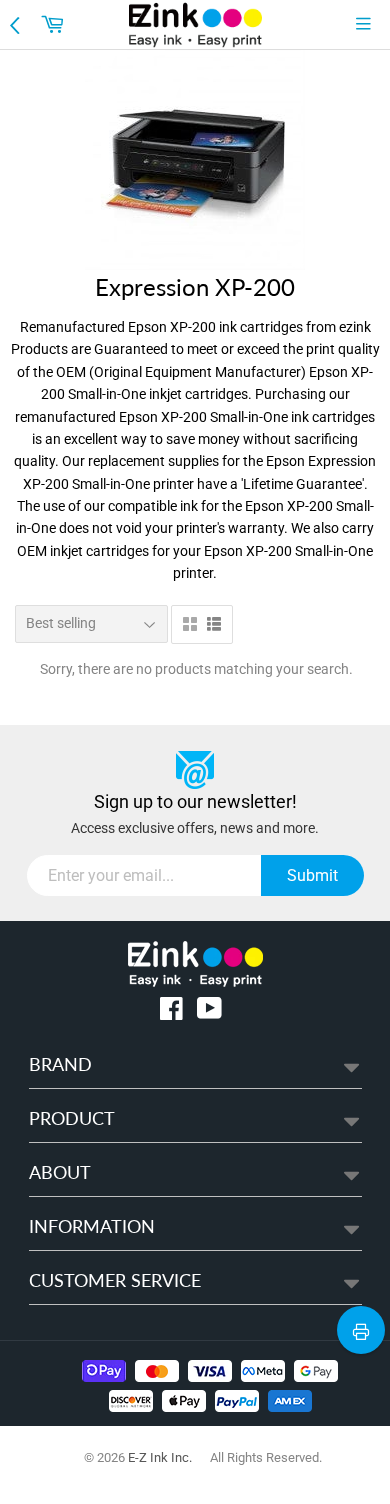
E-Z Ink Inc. (160, 1457)
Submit (312, 875)
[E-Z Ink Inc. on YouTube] (209, 1012)
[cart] (55, 24)
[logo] (195, 24)
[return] (17, 24)
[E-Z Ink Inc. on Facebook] (171, 1012)
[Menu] (368, 24)
